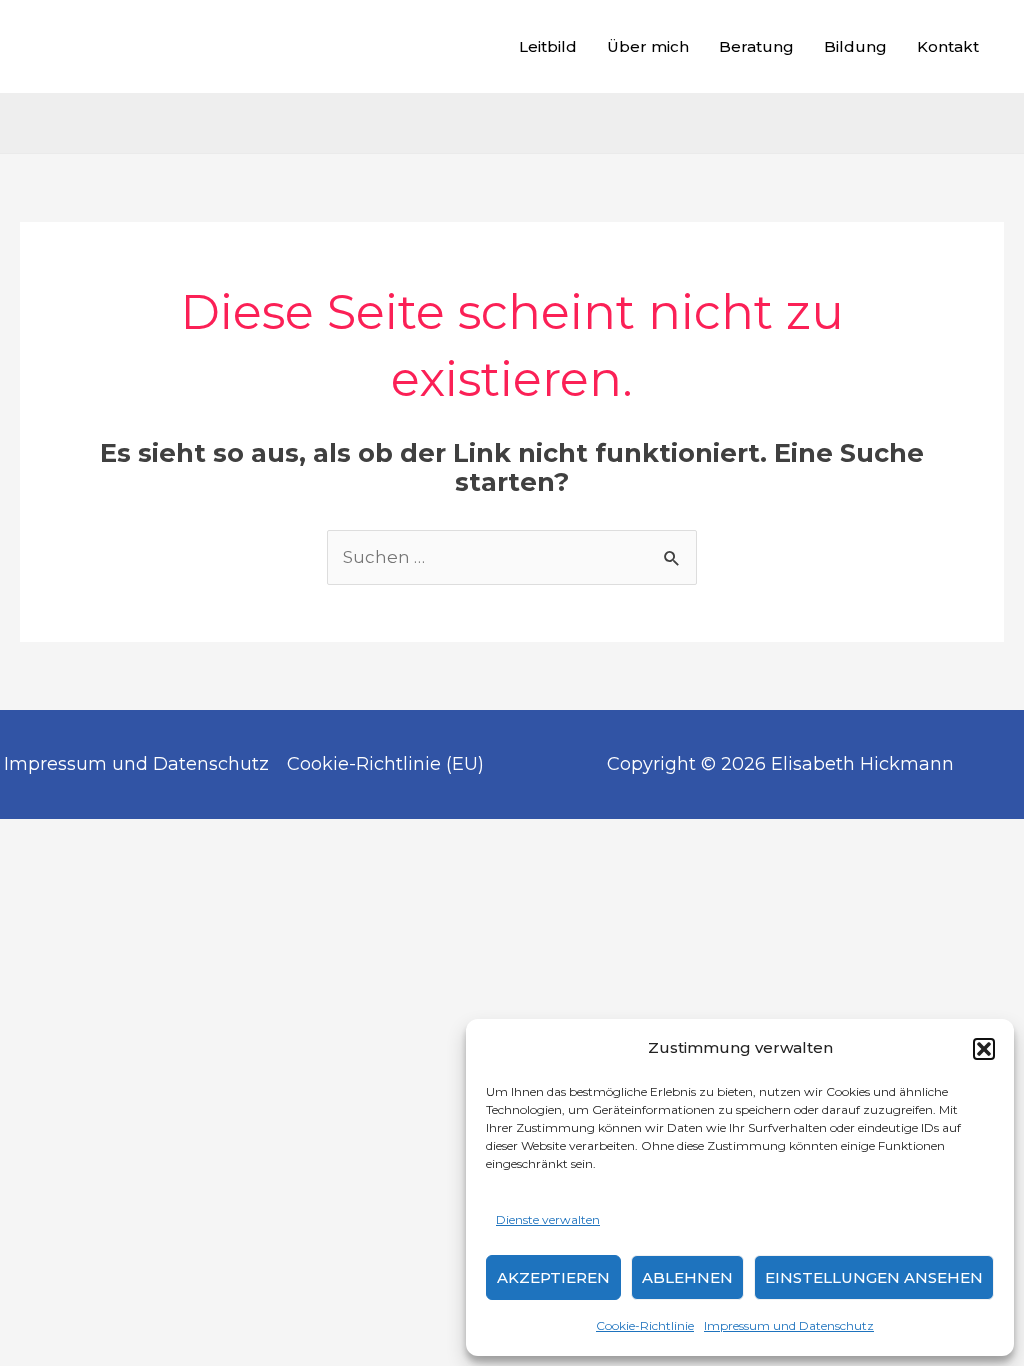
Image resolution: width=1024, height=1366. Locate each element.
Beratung (756, 46)
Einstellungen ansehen (874, 1277)
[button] (984, 1049)
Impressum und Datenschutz (789, 1325)
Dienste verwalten (548, 1219)
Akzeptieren (553, 1277)
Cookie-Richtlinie (645, 1325)
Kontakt (948, 46)
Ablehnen (687, 1277)
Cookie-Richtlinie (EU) (385, 764)
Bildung (855, 46)
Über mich (648, 46)
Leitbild (548, 46)
